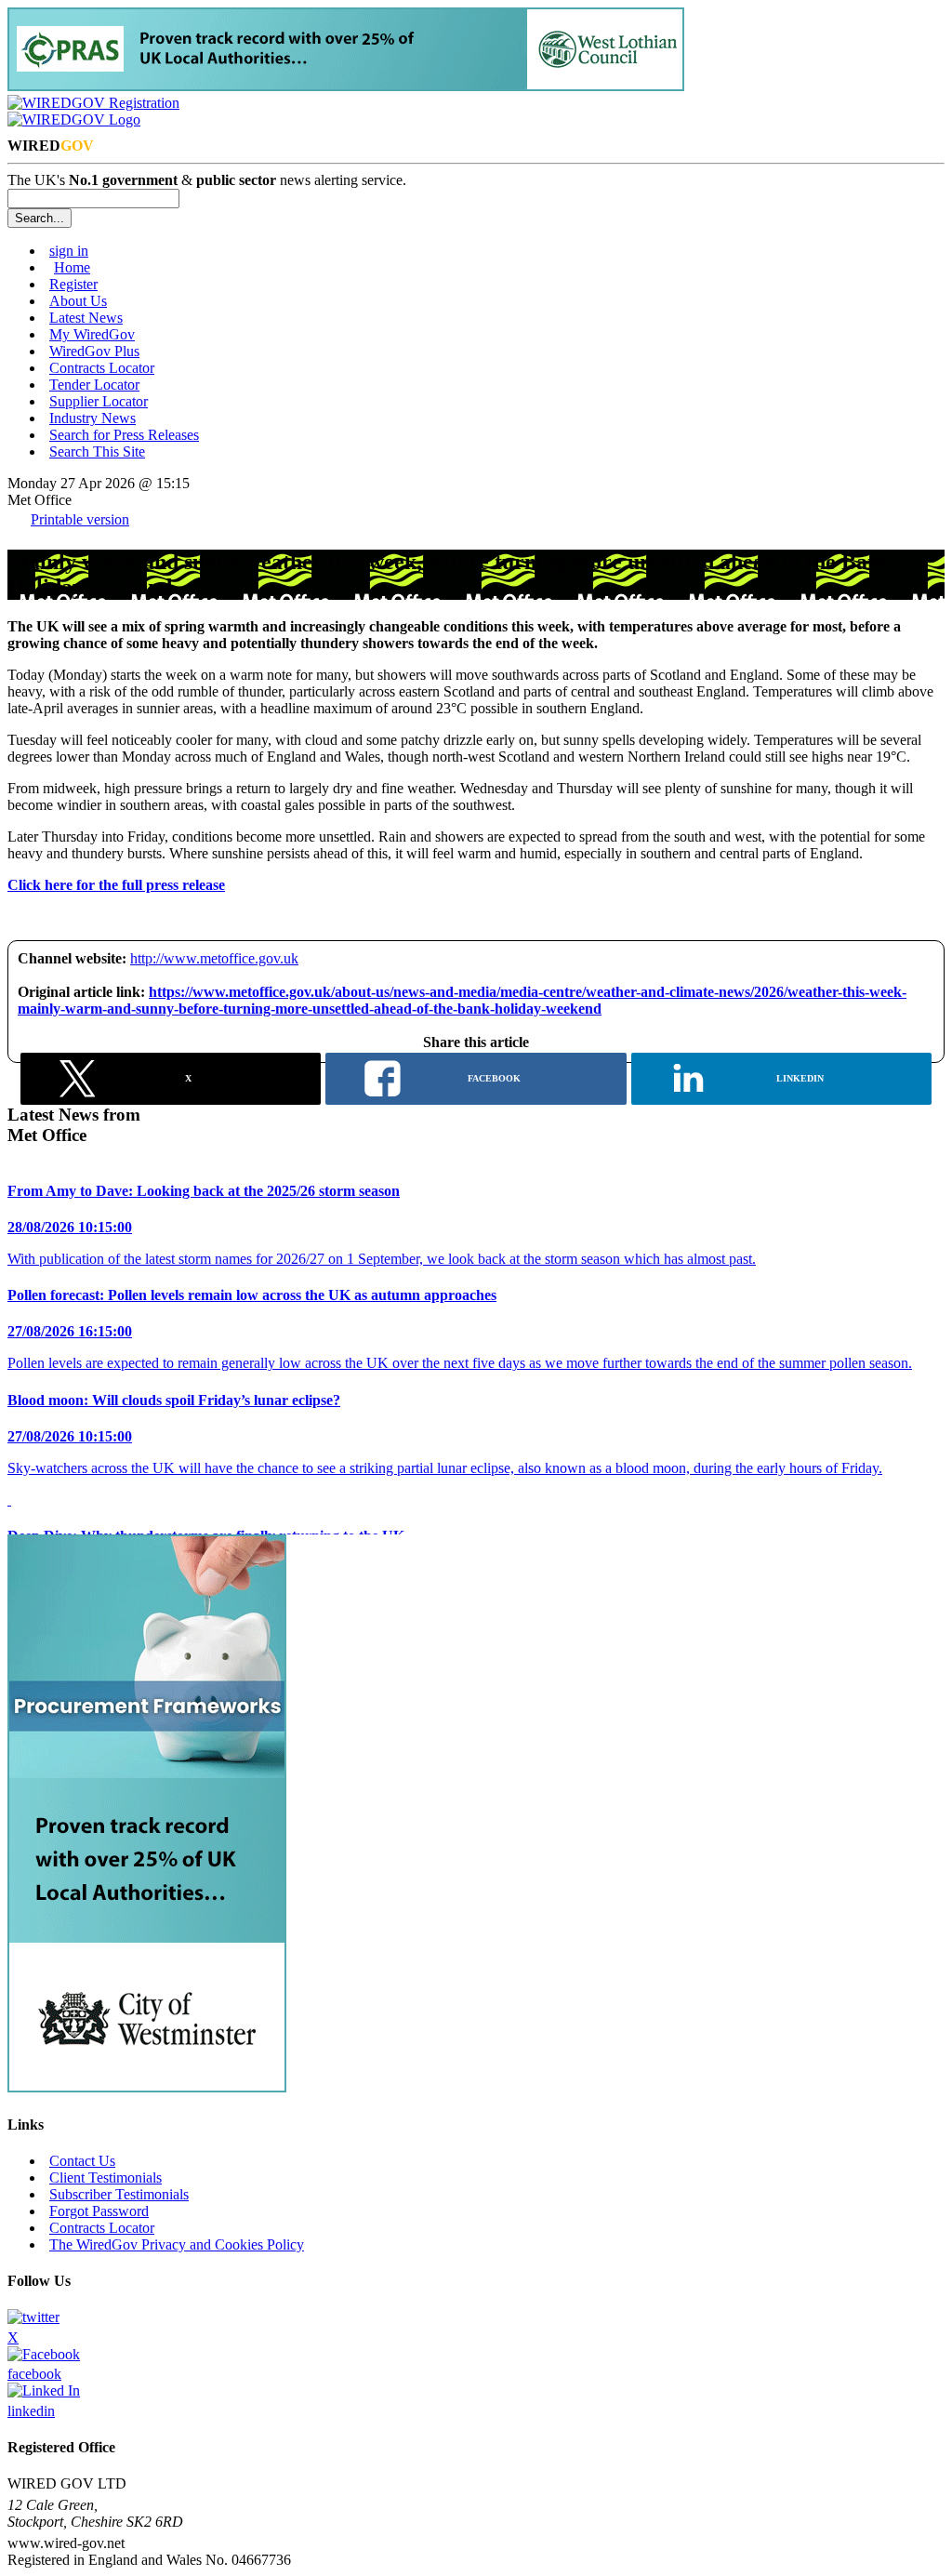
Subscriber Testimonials (119, 2194)
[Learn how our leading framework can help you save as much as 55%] (346, 86)
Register (73, 284)
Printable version (80, 519)
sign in (69, 251)
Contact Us (82, 2161)
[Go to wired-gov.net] (74, 120)
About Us (78, 301)
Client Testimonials (106, 2178)
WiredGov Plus (94, 351)
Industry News (93, 418)
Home (72, 267)
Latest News (86, 318)
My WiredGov (92, 334)
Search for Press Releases (124, 435)
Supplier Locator (99, 401)
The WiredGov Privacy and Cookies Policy (177, 2244)
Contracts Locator (102, 368)
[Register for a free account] (93, 103)
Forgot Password (99, 2211)
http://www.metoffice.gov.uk (214, 958)
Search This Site (97, 451)
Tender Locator (94, 385)
